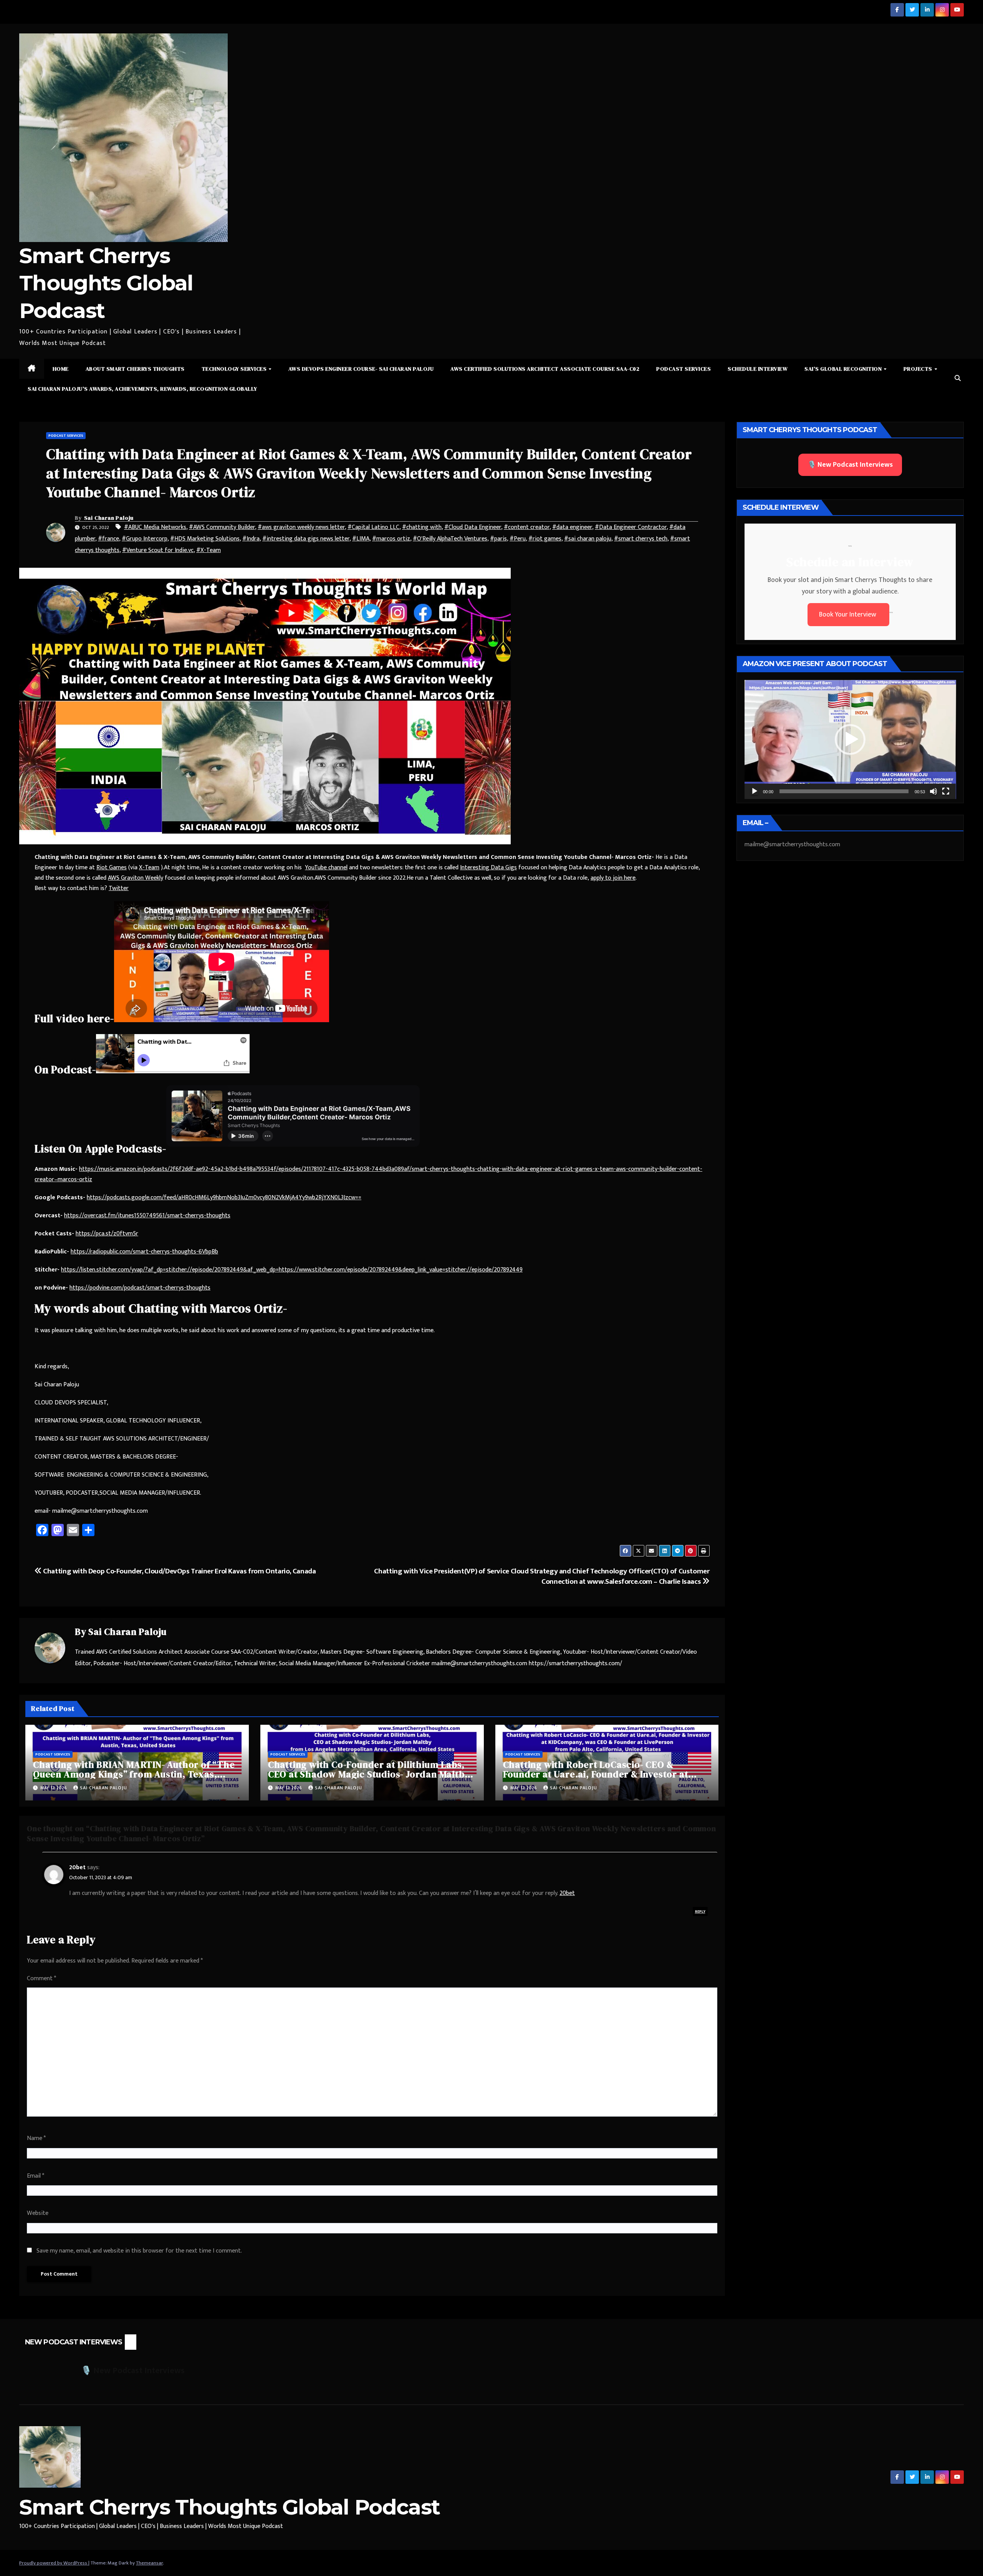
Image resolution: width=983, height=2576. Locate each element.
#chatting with (422, 527)
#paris (498, 539)
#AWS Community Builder (222, 527)
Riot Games (112, 868)
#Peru (518, 539)
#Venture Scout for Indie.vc (158, 550)
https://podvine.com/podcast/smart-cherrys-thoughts (140, 1288)
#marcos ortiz (391, 539)
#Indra (251, 539)
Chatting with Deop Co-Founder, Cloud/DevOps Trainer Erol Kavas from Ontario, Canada (179, 1571)
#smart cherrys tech (641, 539)
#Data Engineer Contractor (631, 527)
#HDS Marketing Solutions (205, 539)
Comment (41, 1978)
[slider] (844, 791)
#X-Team (209, 550)
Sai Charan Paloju (109, 518)
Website (38, 2213)
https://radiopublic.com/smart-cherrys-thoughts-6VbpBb (144, 1252)
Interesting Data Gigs (488, 868)
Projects (919, 369)
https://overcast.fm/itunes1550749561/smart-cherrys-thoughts (147, 1216)
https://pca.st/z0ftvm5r (107, 1234)
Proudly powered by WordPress (54, 2563)
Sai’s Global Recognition (844, 369)
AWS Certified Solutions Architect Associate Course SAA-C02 (545, 369)
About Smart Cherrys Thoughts (135, 369)
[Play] (755, 791)
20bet (77, 1867)
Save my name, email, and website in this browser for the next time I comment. (139, 2251)
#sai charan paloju (588, 539)
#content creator (527, 527)
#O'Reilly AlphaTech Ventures (450, 539)
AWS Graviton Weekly (136, 878)
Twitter (119, 888)
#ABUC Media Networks (155, 527)
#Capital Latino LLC (373, 527)
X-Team (149, 868)
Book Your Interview (848, 615)
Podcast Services (683, 369)
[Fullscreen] (946, 791)
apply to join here (613, 878)
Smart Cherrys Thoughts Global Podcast (106, 283)
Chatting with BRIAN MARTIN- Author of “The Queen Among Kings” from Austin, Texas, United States (134, 1774)
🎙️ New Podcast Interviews (850, 465)
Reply (700, 1911)
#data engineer (572, 527)
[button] (958, 379)
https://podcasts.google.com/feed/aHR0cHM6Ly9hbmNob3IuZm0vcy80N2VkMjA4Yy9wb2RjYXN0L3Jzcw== (224, 1198)
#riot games (545, 539)
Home (61, 369)
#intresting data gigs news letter (306, 539)
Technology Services (235, 369)
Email (36, 2176)
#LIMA (361, 539)
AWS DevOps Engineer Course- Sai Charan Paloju (361, 369)
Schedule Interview (758, 369)
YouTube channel (326, 868)
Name (36, 2138)
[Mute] (933, 791)
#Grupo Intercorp (145, 539)
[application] (850, 739)
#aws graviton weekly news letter (301, 527)
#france (108, 539)
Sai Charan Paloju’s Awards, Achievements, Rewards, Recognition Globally (142, 389)
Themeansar (149, 2563)
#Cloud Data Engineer (473, 527)
